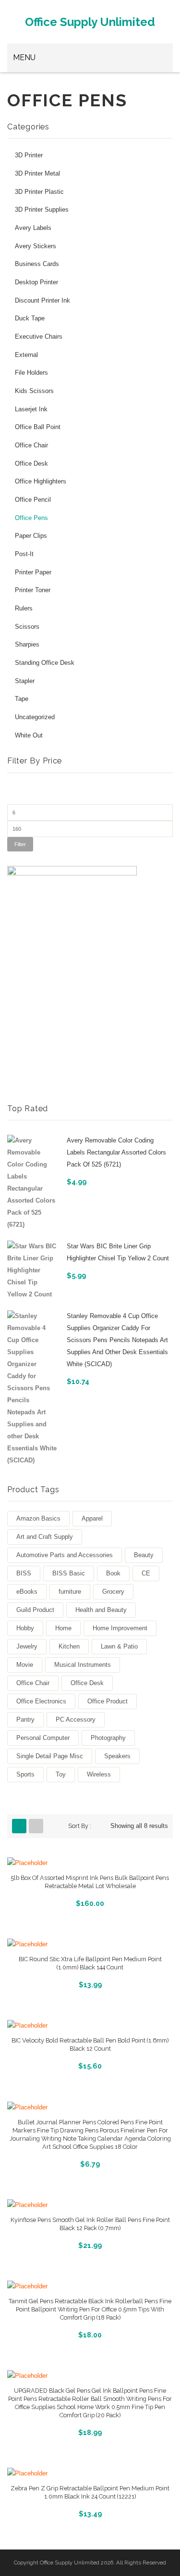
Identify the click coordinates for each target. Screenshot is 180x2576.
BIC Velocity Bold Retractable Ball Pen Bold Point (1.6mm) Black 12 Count (90, 2044)
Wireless (99, 1774)
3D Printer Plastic (39, 192)
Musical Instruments (83, 1665)
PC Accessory (76, 1719)
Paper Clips (31, 536)
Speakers (117, 1756)
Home (63, 1628)
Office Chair (31, 445)
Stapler (25, 681)
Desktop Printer (36, 282)
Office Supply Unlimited (90, 22)
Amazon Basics (38, 1518)
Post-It (24, 554)
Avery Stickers (36, 246)
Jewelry (27, 1646)
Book (113, 1573)
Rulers (24, 609)
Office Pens (31, 518)
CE (146, 1573)
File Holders (31, 373)
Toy (61, 1774)
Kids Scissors (34, 391)
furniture (70, 1592)
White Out (29, 736)
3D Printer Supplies (42, 210)
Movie (25, 1665)
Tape (22, 699)
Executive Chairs (39, 337)
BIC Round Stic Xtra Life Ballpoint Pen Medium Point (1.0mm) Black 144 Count (90, 1963)
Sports (25, 1774)
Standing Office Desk (45, 663)
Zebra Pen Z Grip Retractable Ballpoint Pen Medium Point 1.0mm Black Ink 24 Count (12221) (90, 2492)
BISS (24, 1573)
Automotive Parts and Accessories (65, 1555)
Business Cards (37, 264)
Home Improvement (120, 1628)
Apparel (92, 1518)
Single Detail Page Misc (50, 1756)
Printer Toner (33, 590)
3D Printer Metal (37, 174)
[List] (36, 1826)
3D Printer (29, 155)
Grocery (113, 1592)
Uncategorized (35, 717)
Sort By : (80, 1826)
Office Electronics (41, 1701)
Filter (20, 844)
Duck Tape (30, 318)
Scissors (27, 627)
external (26, 355)
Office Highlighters (41, 482)
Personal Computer (43, 1738)
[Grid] (19, 1826)
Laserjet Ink (31, 409)
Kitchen (69, 1646)
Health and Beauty (101, 1610)
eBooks (27, 1592)
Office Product (108, 1701)
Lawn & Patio (119, 1646)
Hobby (25, 1628)
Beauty (144, 1555)
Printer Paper (33, 572)
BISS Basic (69, 1573)
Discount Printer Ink (42, 301)
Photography (108, 1738)
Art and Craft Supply (45, 1537)
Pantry (25, 1719)
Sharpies (27, 645)
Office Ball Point (38, 427)
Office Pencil (33, 500)
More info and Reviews (90, 1902)
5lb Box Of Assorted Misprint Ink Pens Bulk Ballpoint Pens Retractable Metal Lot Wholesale (90, 1882)
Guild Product (35, 1610)
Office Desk (31, 464)
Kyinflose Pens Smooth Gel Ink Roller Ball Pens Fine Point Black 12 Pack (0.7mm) (90, 2224)
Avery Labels (33, 228)
